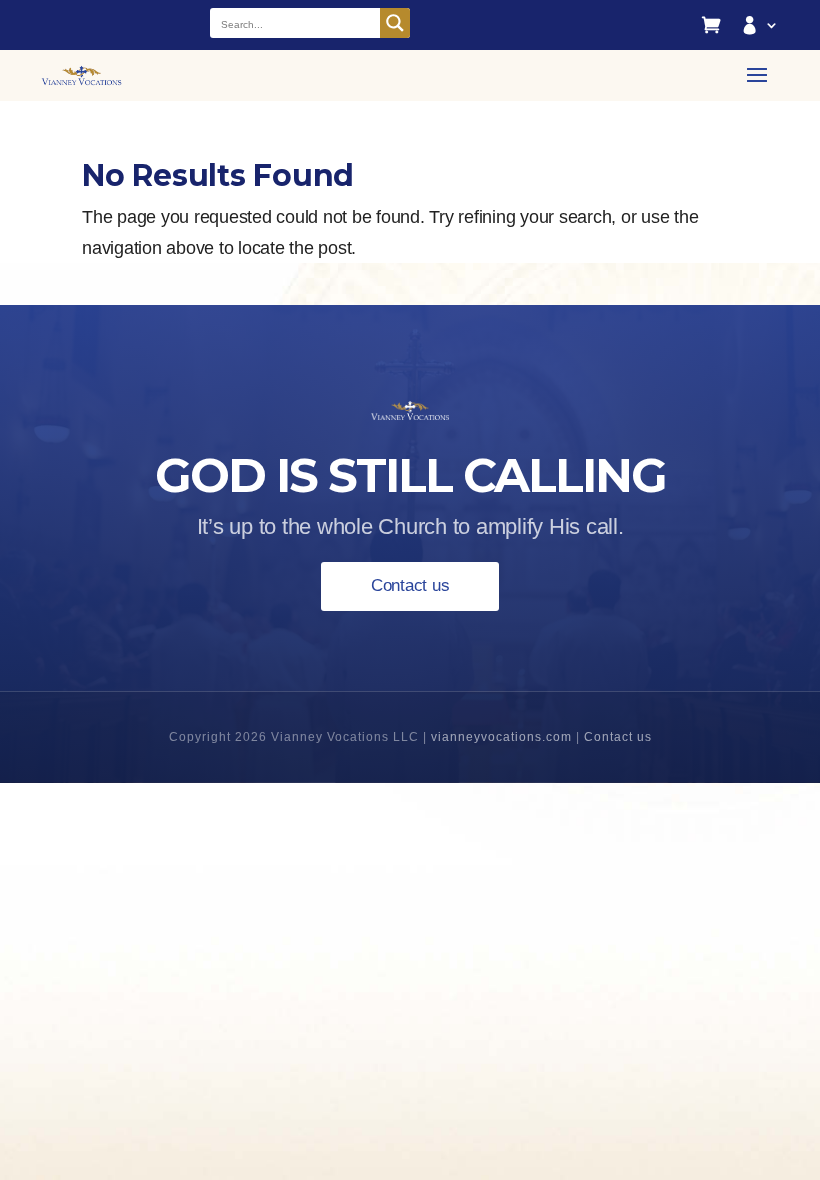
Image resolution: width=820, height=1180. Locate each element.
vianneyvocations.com (501, 737)
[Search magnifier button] (395, 23)
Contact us (410, 585)
